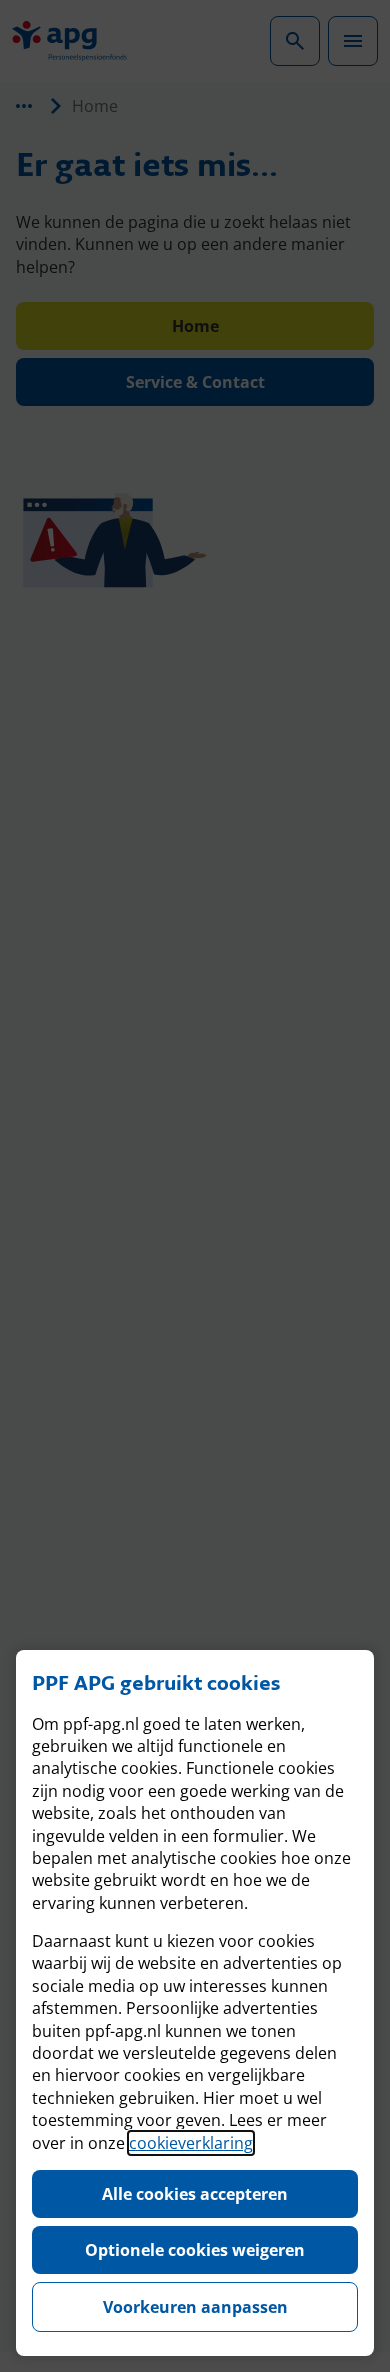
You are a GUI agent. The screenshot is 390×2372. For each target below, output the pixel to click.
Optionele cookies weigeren (195, 2250)
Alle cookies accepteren (195, 2194)
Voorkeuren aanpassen (195, 2307)
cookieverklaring (191, 2143)
